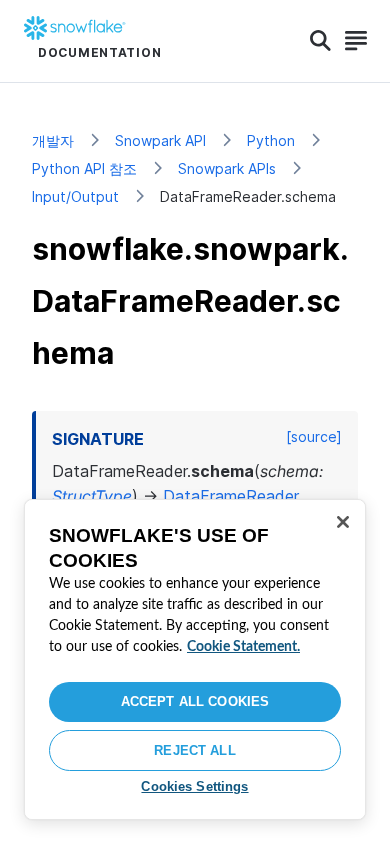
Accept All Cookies (195, 701)
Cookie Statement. (243, 647)
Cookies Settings (194, 786)
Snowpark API (160, 140)
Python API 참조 (84, 168)
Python (271, 140)
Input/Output (75, 196)
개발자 (53, 140)
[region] (195, 659)
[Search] (320, 41)
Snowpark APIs (227, 168)
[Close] (343, 522)
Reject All (194, 750)
